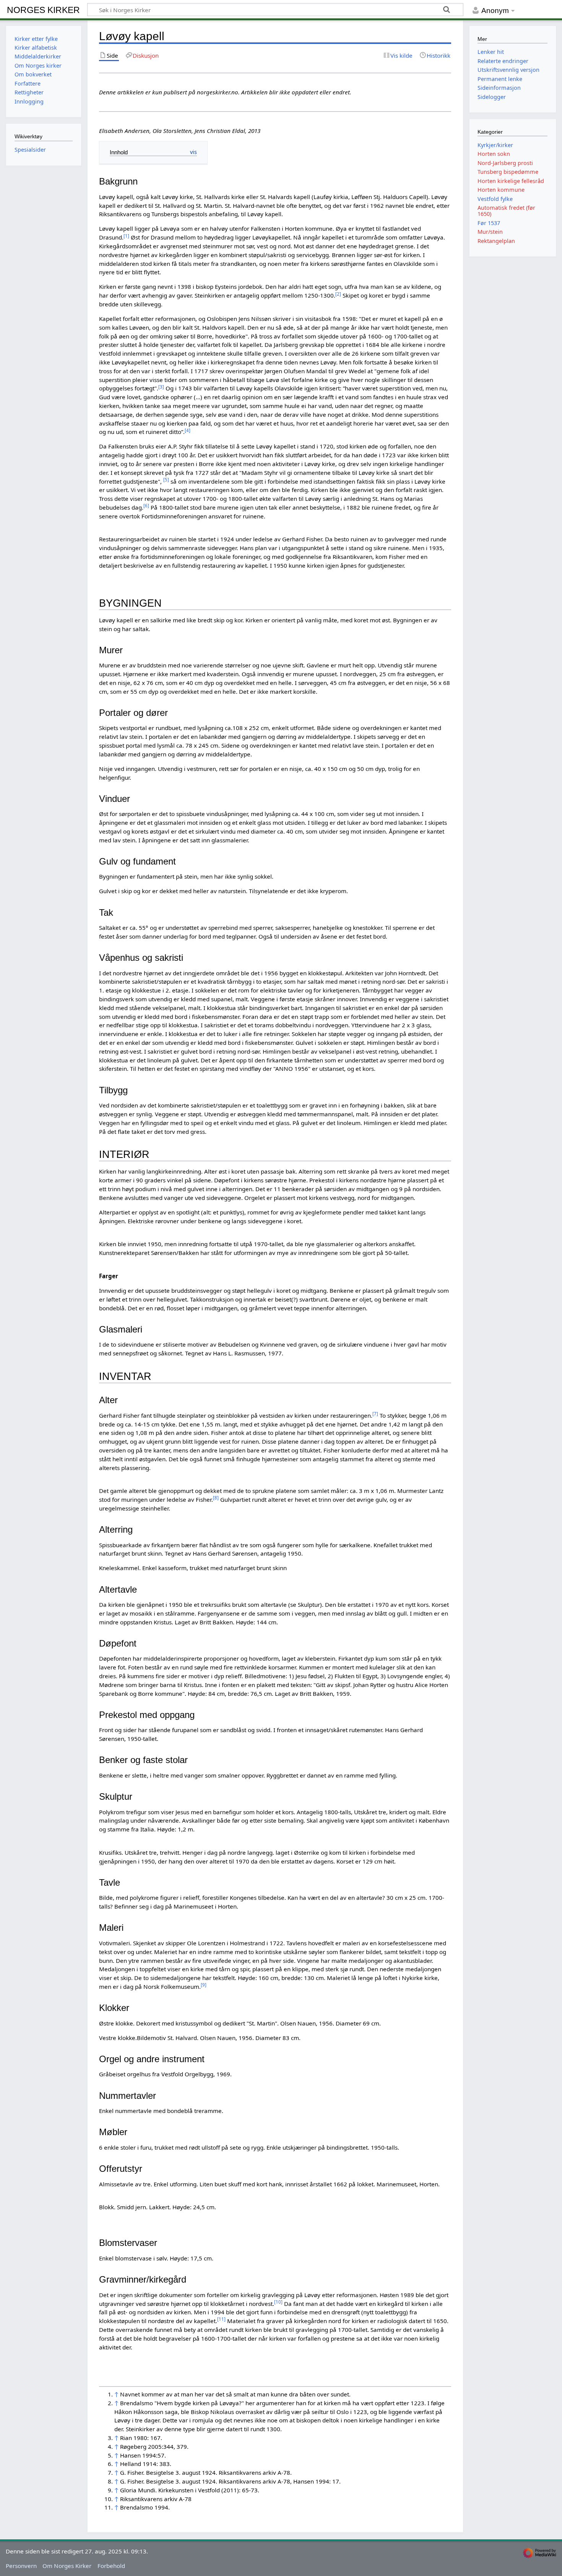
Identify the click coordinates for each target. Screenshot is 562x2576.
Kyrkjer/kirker (495, 145)
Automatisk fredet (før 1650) (506, 211)
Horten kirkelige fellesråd (511, 181)
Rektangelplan (496, 241)
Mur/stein (490, 232)
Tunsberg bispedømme (508, 172)
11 (221, 2319)
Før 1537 (489, 223)
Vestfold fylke (495, 199)
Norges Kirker (43, 10)
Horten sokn (494, 154)
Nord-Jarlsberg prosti (505, 163)
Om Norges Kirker (67, 2566)
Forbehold (111, 2566)
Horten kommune (501, 190)
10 (278, 2302)
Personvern (21, 2566)
